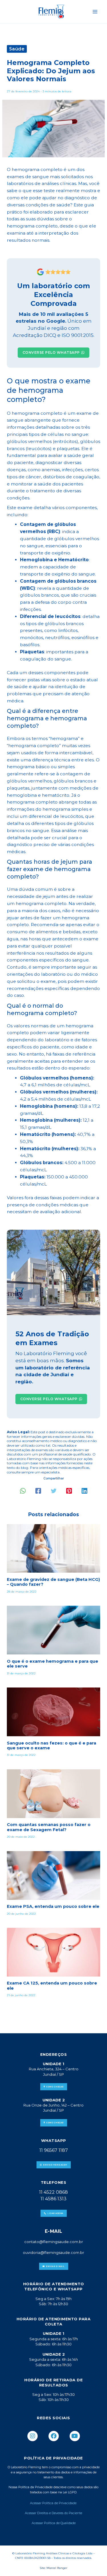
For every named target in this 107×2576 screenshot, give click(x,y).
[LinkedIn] (84, 1491)
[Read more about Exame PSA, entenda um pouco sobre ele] (53, 1875)
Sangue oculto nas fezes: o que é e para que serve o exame (52, 1746)
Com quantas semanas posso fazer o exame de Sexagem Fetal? (49, 1827)
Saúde (17, 49)
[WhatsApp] (23, 1491)
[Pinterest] (69, 1491)
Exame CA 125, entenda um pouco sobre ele (52, 1986)
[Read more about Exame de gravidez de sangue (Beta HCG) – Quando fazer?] (53, 1548)
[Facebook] (38, 1491)
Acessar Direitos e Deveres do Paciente (53, 2513)
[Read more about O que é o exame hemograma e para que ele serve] (53, 1630)
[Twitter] (54, 1491)
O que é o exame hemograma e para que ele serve (53, 1664)
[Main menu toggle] (95, 12)
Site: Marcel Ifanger (53, 2568)
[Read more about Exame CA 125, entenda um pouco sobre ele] (53, 1952)
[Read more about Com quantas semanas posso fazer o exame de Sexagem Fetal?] (53, 1793)
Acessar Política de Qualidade (54, 2523)
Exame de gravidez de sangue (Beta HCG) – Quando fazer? (53, 1582)
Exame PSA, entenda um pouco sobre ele (53, 1906)
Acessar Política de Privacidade (54, 2503)
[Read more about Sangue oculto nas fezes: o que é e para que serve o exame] (53, 1712)
